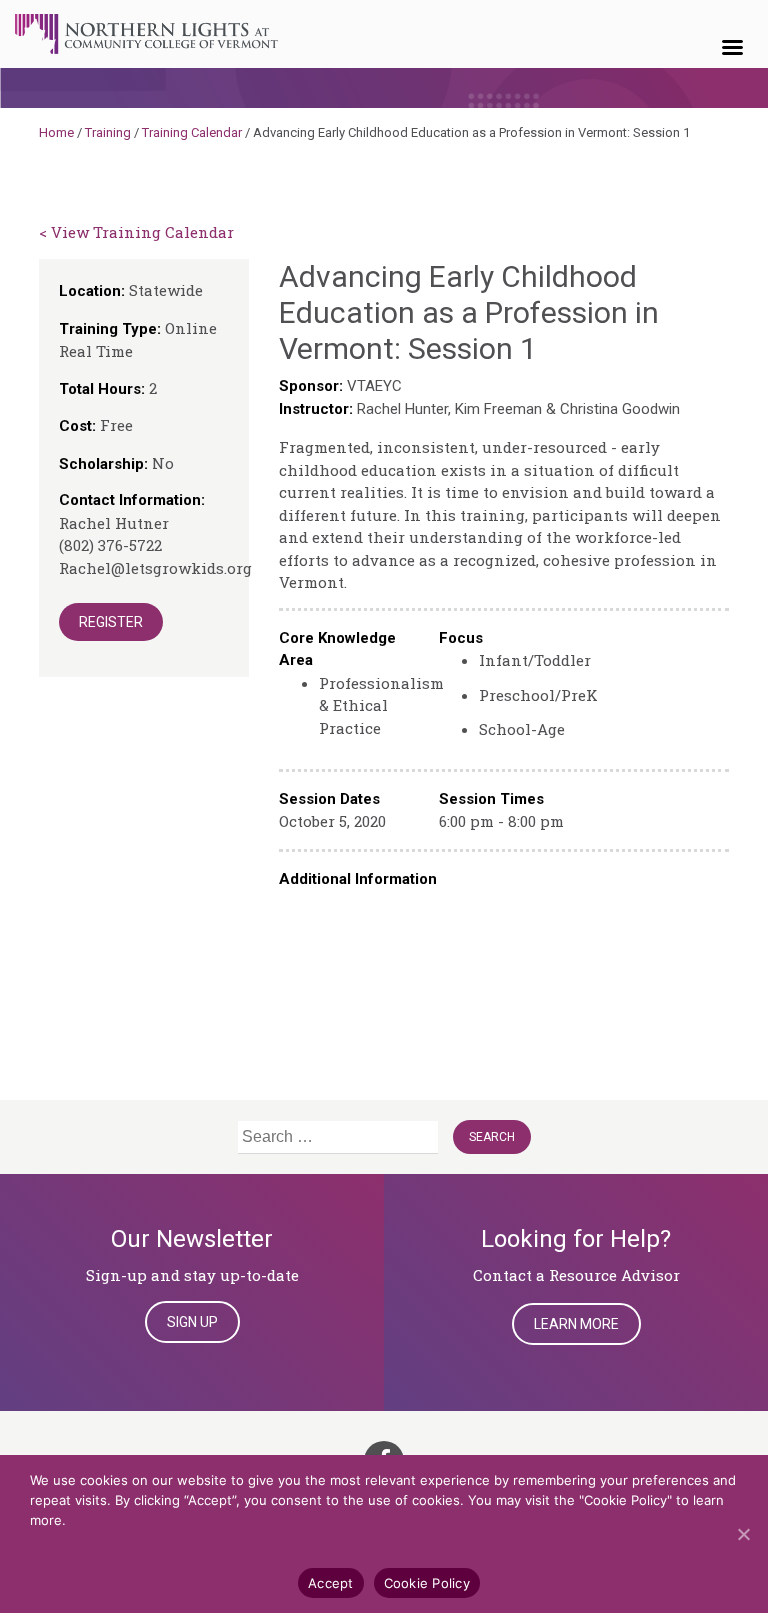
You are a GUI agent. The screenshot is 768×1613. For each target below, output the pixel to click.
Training (108, 132)
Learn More (576, 1324)
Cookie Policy (427, 1583)
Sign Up (192, 1322)
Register (111, 622)
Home (56, 132)
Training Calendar (192, 132)
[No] (743, 1534)
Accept (331, 1583)
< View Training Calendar (136, 232)
